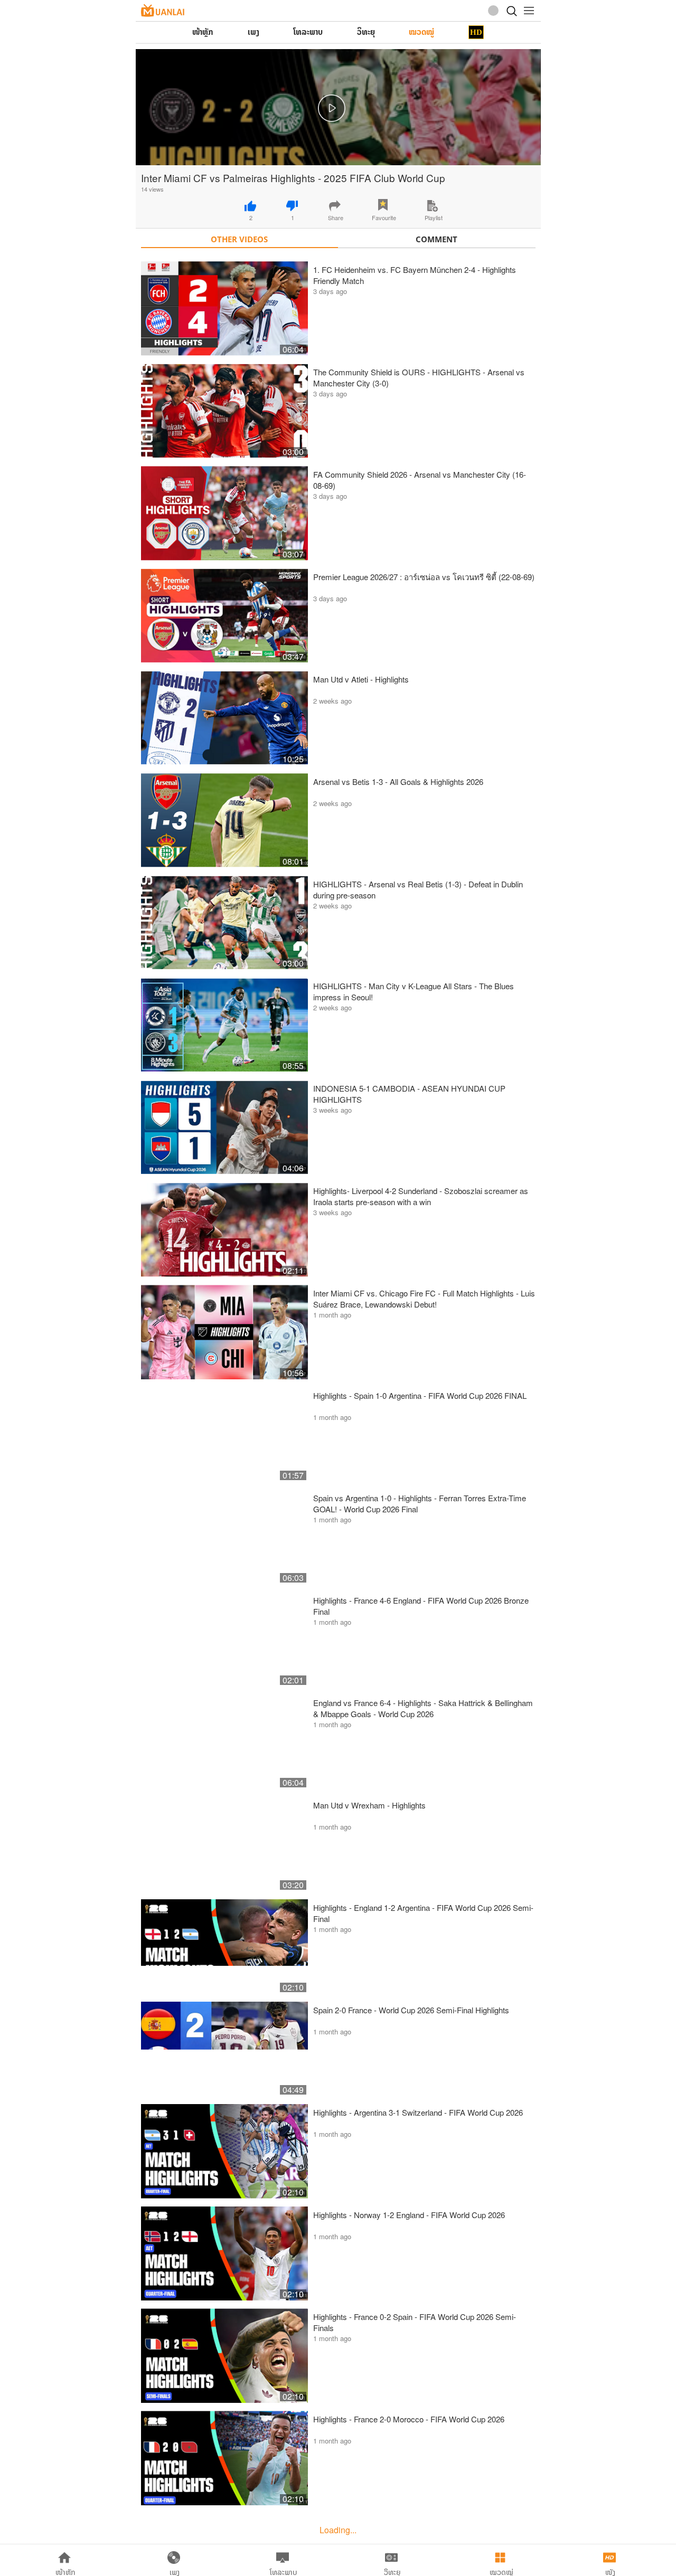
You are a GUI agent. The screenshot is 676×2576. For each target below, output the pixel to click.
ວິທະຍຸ (366, 32)
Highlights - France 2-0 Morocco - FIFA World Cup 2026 (409, 2419)
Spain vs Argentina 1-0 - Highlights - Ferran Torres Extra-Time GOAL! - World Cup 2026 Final (420, 1503)
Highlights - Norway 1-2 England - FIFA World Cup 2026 (409, 2215)
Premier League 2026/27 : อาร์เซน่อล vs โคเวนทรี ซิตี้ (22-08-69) (424, 577)
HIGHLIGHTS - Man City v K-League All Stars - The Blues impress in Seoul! (414, 991)
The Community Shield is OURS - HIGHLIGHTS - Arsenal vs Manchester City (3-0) (419, 377)
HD (476, 32)
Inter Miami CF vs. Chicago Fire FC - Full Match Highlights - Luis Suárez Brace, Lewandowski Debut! (424, 1299)
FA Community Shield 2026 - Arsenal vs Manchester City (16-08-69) (420, 480)
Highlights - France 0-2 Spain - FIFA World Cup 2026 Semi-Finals (415, 2322)
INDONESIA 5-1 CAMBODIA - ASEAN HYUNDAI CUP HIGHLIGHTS (409, 1094)
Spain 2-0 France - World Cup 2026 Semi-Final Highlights (411, 2010)
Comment (436, 239)
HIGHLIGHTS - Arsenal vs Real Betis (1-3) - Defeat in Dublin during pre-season (418, 889)
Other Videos (239, 239)
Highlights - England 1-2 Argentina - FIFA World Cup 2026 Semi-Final (423, 1913)
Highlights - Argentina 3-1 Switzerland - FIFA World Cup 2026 (418, 2112)
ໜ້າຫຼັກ (203, 32)
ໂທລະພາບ (308, 32)
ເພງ (253, 32)
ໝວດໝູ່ (421, 32)
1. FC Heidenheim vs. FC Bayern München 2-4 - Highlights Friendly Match (415, 275)
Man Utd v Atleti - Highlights (361, 679)
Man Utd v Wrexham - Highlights (369, 1805)
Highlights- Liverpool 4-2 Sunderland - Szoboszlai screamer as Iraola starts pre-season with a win (421, 1196)
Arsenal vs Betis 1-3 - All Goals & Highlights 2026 (398, 782)
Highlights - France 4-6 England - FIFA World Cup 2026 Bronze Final (421, 1606)
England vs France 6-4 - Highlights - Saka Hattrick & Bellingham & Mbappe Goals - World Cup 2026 (423, 1708)
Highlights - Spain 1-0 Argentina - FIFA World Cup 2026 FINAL (420, 1395)
